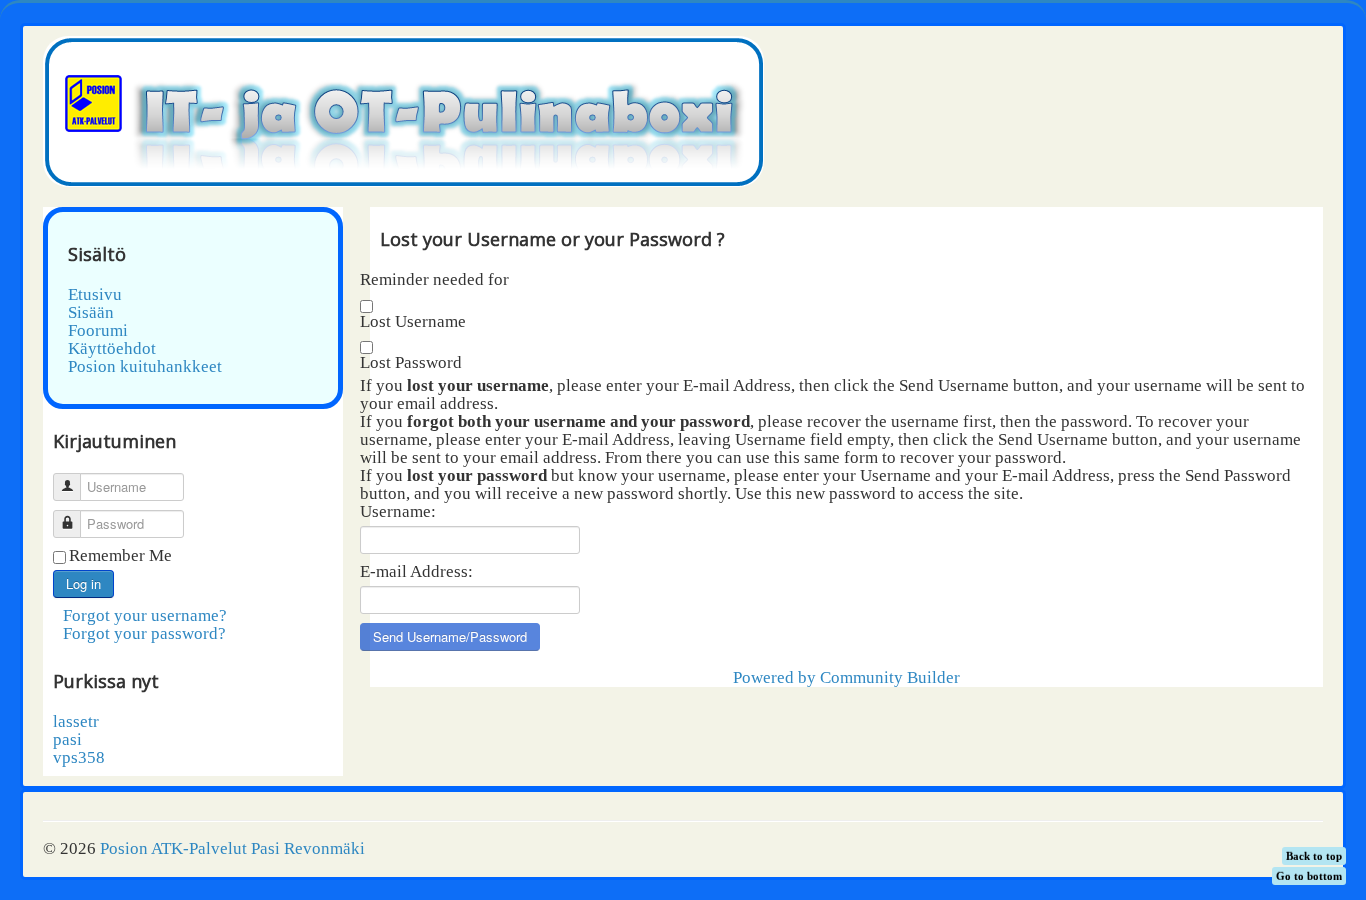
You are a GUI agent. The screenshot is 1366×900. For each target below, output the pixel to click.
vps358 (79, 757)
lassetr (76, 721)
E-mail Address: (416, 572)
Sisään (91, 313)
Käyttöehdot (112, 349)
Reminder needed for (434, 280)
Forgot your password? (144, 633)
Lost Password (411, 363)
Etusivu (95, 295)
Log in (83, 583)
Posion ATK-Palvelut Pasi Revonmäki (232, 848)
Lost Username (413, 322)
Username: (398, 512)
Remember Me (120, 556)
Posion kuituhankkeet (145, 367)
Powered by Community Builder (846, 677)
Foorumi (98, 331)
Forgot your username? (145, 615)
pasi (67, 739)
